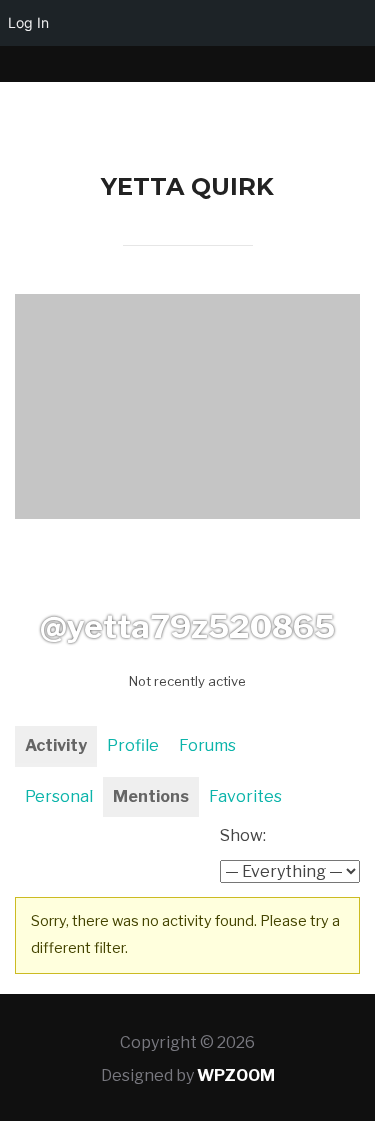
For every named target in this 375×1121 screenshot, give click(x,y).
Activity (56, 745)
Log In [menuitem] (28, 22)
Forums (207, 745)
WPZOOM (236, 1075)
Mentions (151, 796)
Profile (133, 745)
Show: (243, 835)
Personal (59, 796)
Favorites (245, 796)
